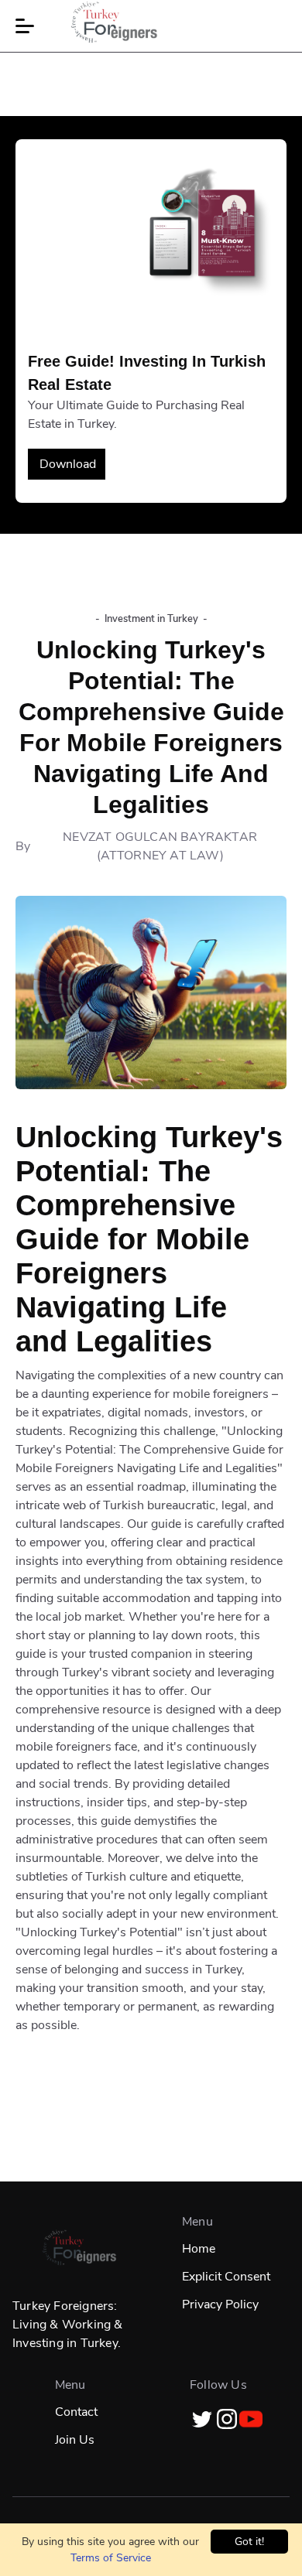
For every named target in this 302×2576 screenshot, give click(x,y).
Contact (76, 2412)
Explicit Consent (226, 2277)
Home (199, 2249)
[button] (25, 26)
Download (68, 464)
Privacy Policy (220, 2304)
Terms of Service (111, 2558)
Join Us (75, 2440)
